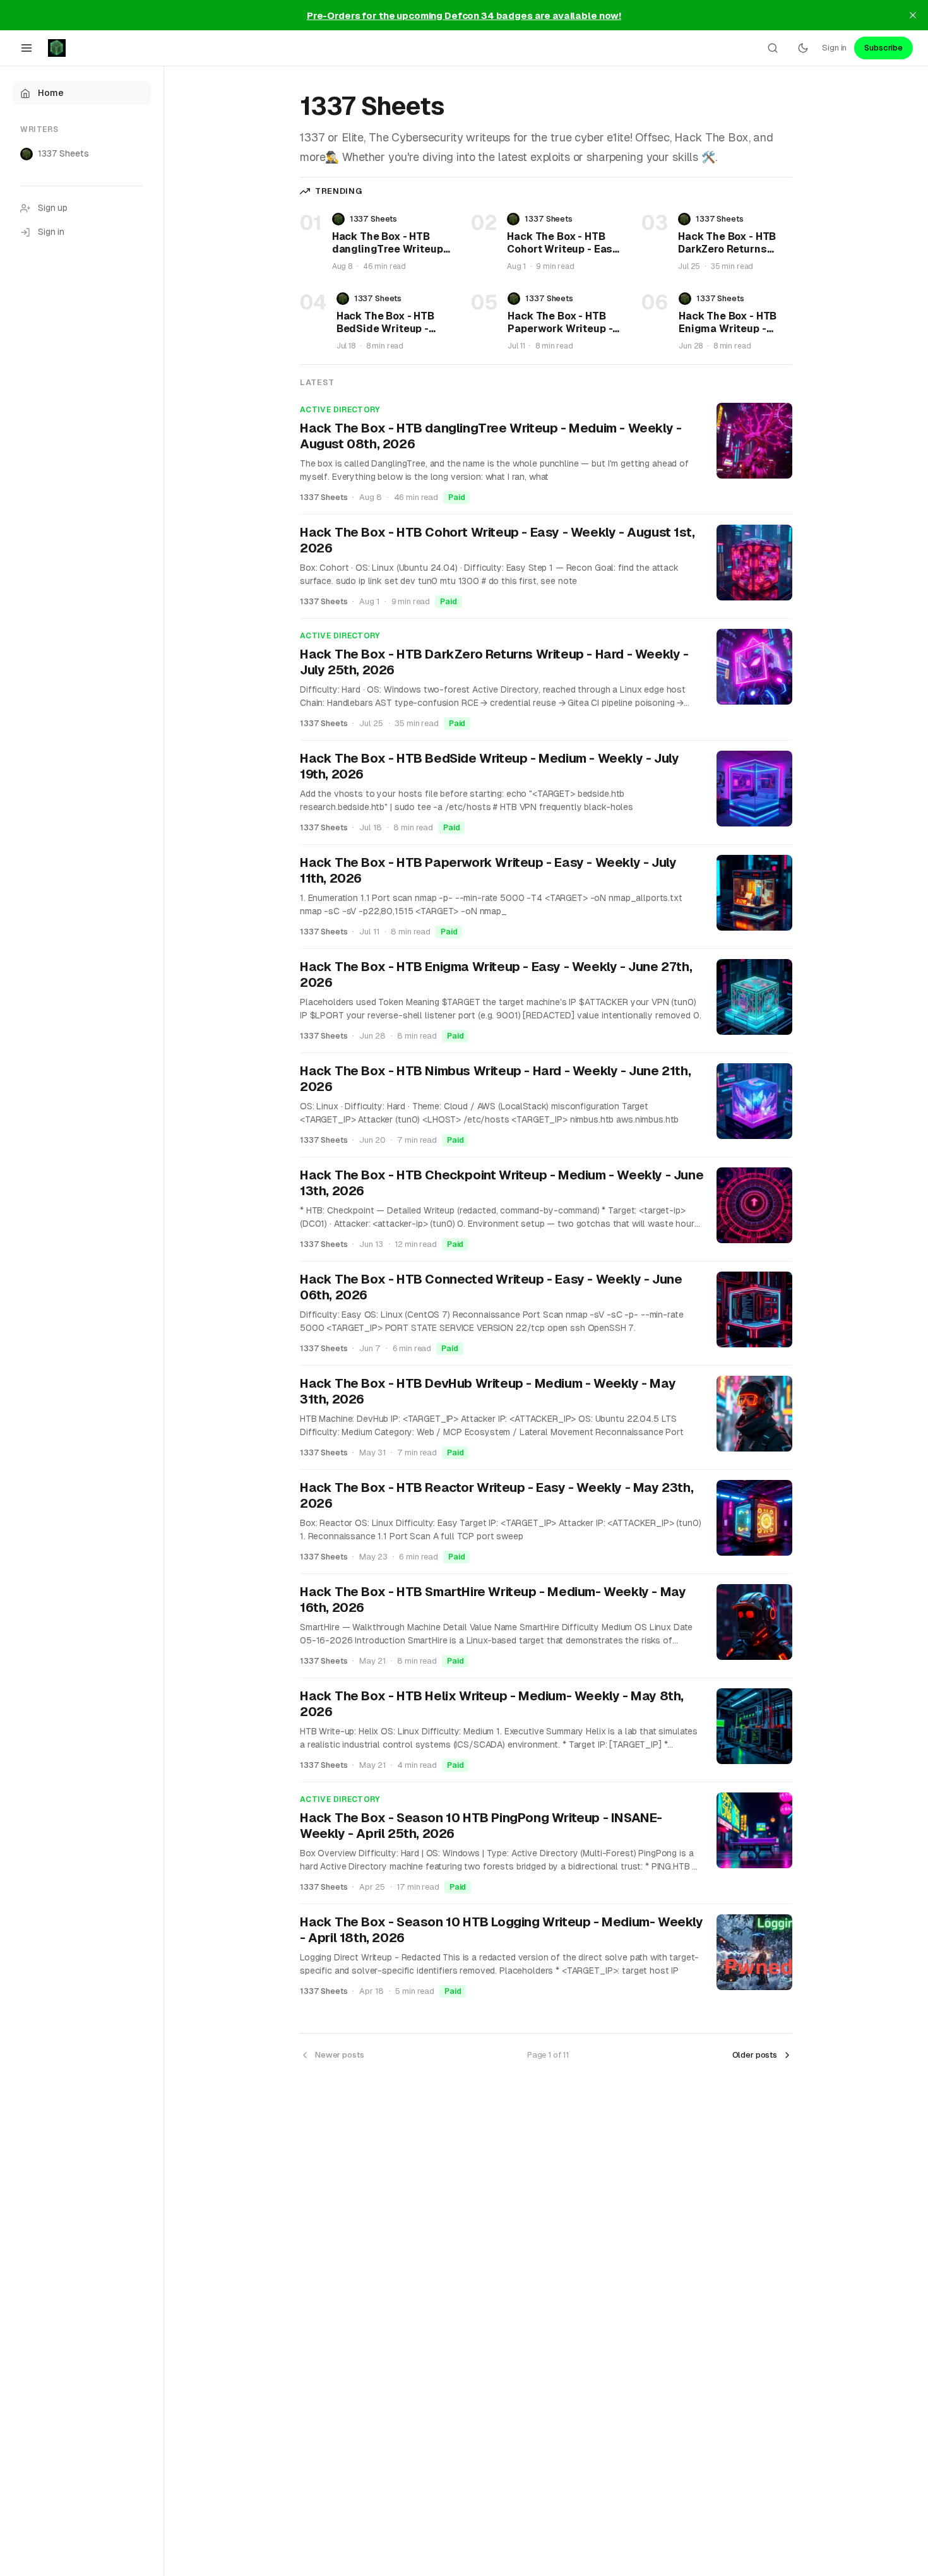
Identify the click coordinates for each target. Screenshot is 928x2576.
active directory (340, 410)
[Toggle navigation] (27, 48)
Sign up (53, 208)
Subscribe (883, 48)
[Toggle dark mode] (803, 48)
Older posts (755, 2055)
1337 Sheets (63, 153)
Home (51, 93)
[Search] (773, 48)
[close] (913, 15)
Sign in (834, 48)
